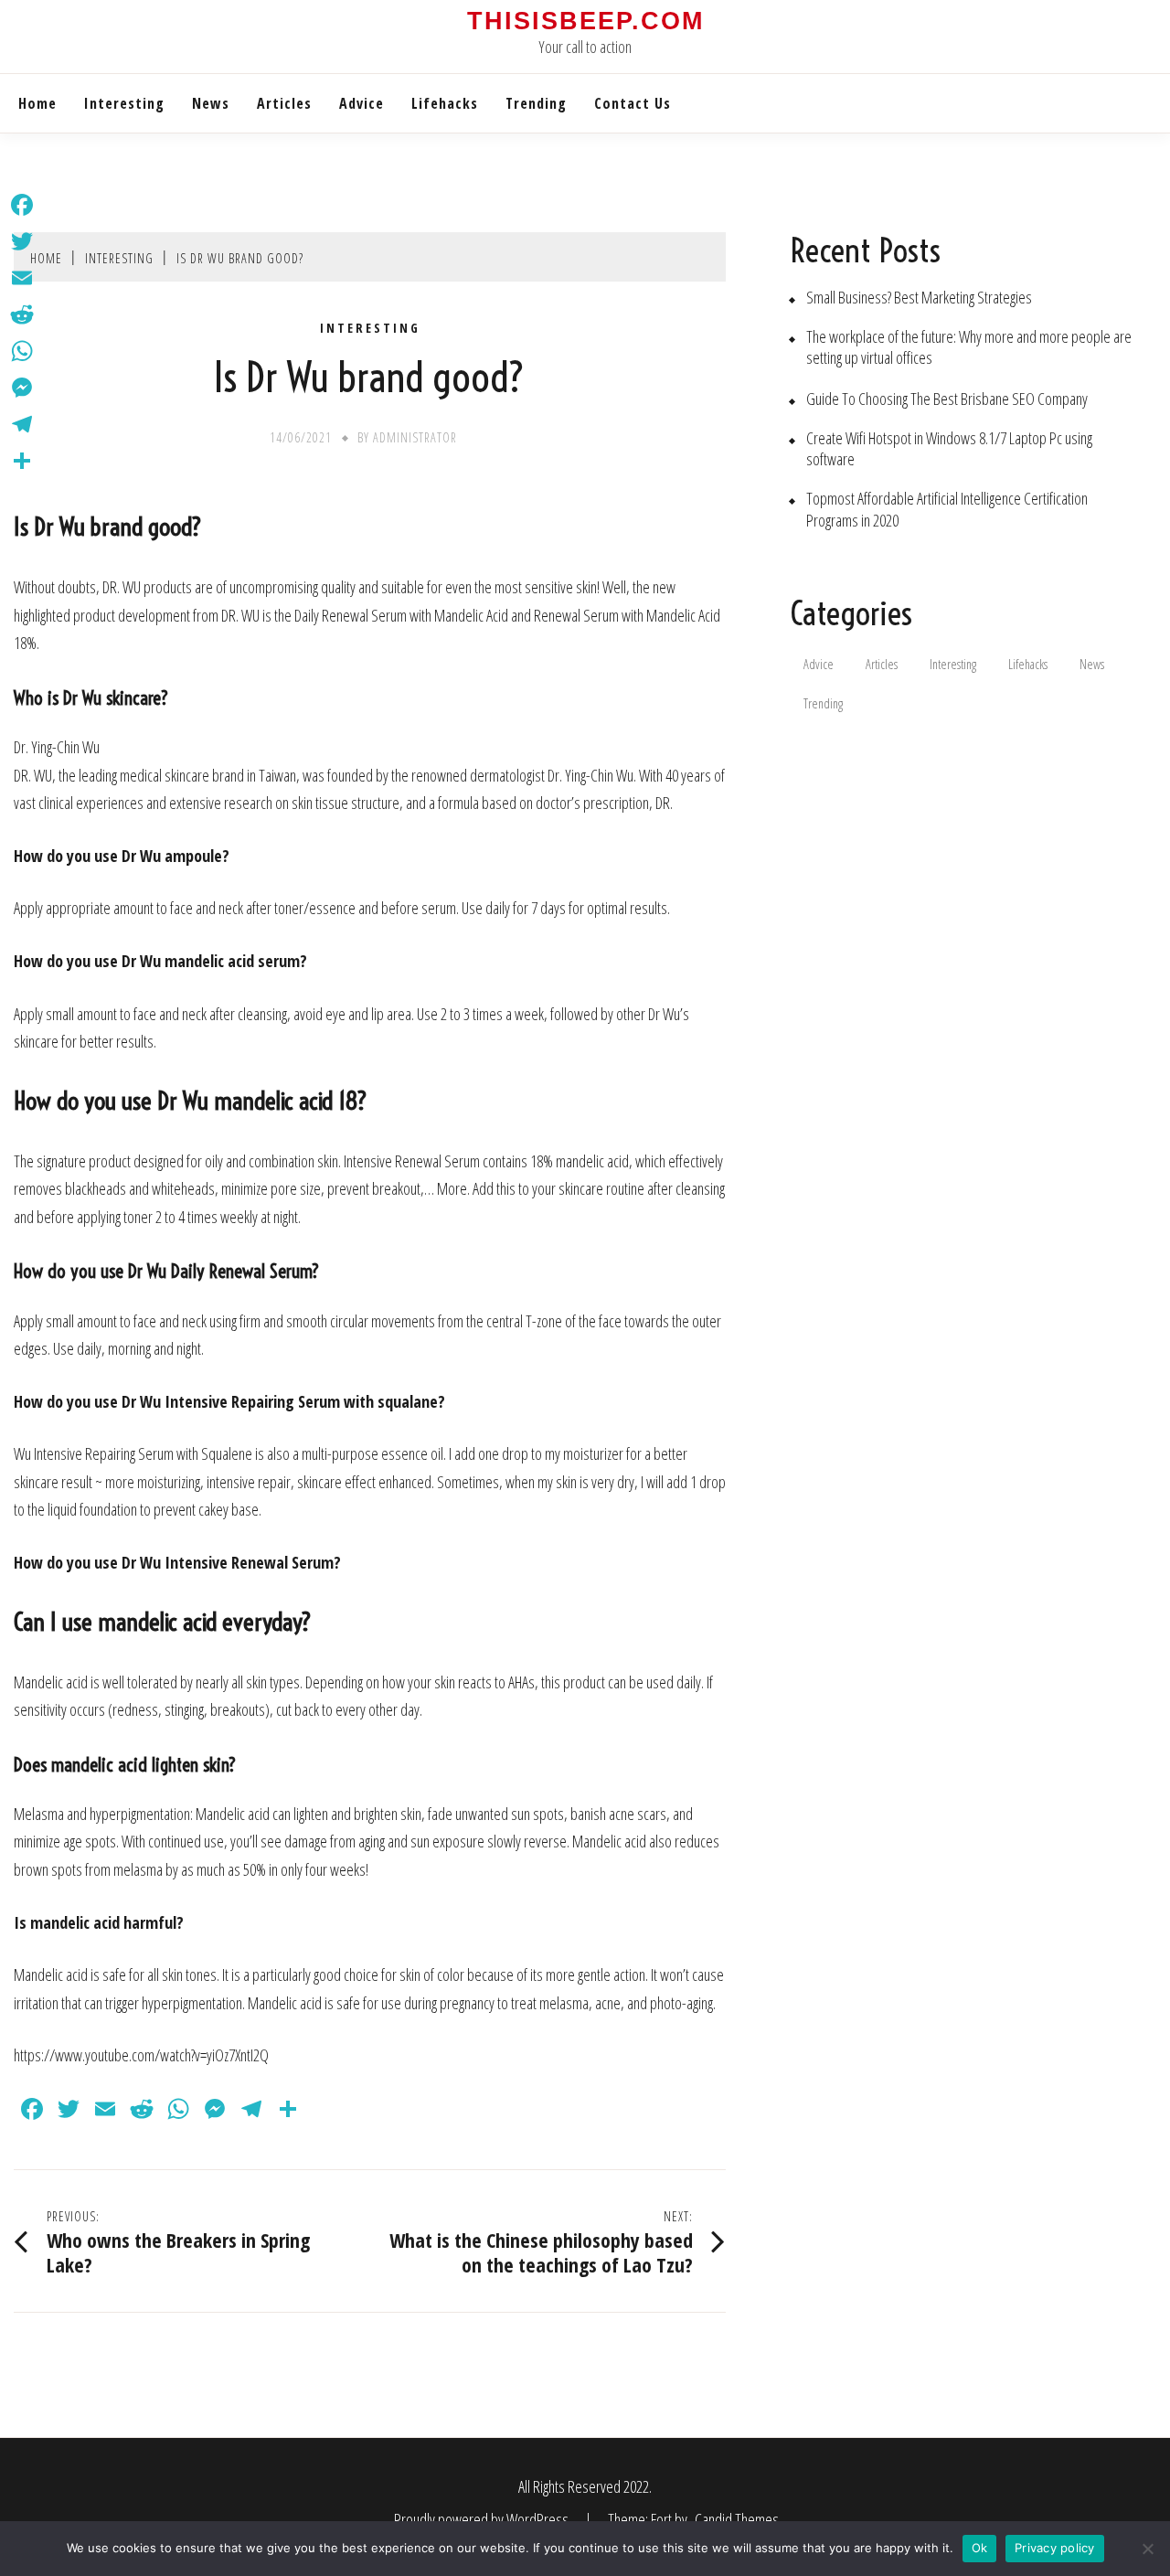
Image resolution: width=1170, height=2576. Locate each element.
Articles (284, 103)
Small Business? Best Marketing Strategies (919, 298)
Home (37, 103)
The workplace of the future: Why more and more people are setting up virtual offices (969, 347)
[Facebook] (22, 205)
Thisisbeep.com (585, 21)
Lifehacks (445, 103)
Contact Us (633, 103)
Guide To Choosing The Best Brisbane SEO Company (947, 399)
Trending (536, 103)
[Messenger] (22, 388)
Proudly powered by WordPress (483, 2519)
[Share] (22, 461)
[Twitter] (22, 241)
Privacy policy (1055, 2548)
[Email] (22, 278)
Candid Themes (737, 2519)
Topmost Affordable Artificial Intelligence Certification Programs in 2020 (947, 509)
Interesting (124, 103)
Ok (980, 2548)
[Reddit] (22, 314)
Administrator (415, 437)
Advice (362, 103)
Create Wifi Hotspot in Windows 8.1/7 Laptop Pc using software (949, 449)
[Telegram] (22, 424)
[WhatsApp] (22, 351)
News (211, 103)
